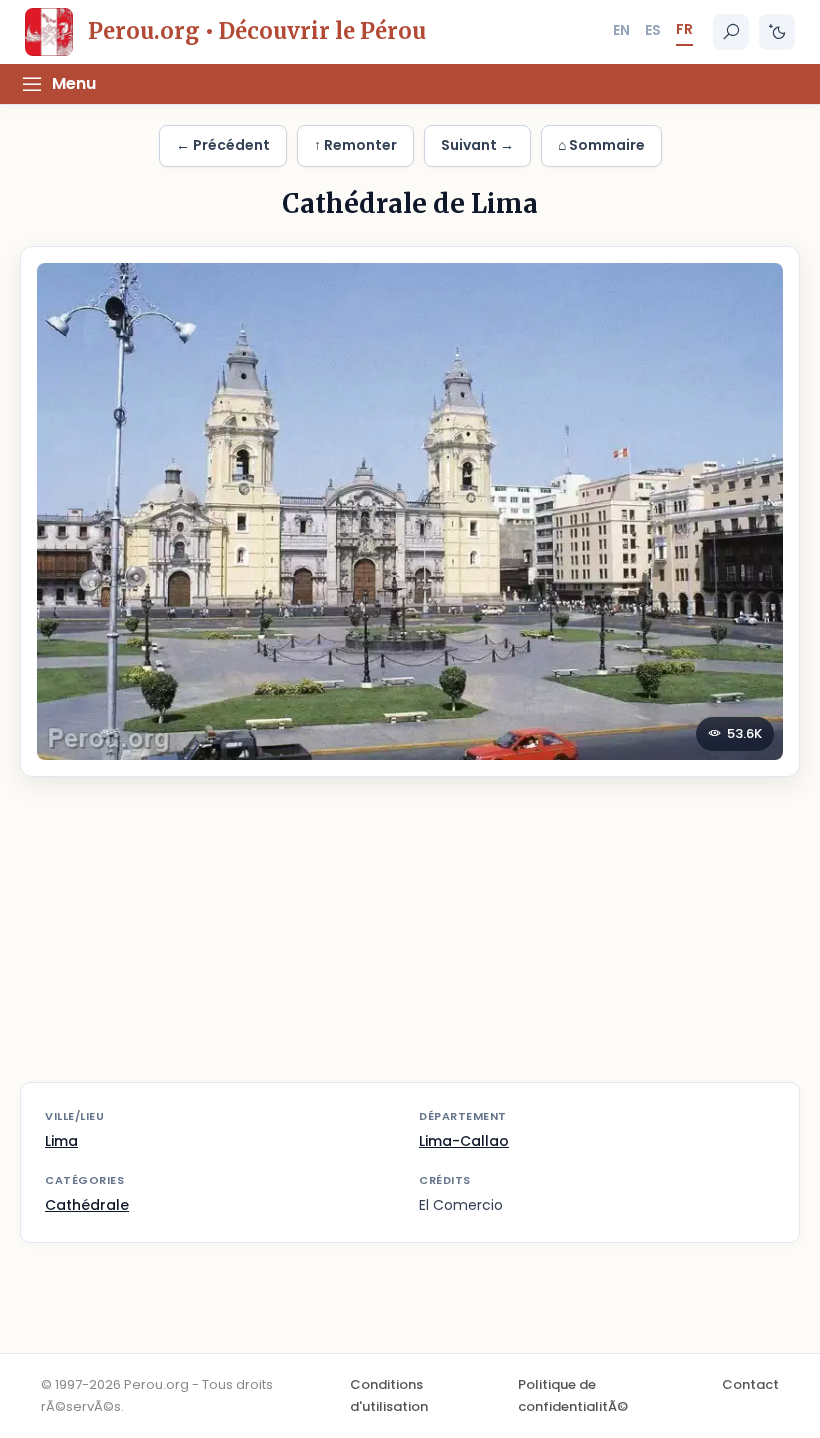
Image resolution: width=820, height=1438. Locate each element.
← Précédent (223, 145)
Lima (61, 1141)
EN (621, 30)
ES (653, 30)
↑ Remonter (355, 145)
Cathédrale (87, 1205)
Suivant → (477, 145)
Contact (750, 1384)
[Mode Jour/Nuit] (777, 32)
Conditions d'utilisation (389, 1395)
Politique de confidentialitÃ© (573, 1395)
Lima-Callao (464, 1141)
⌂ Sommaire (601, 145)
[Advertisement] (410, 942)
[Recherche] (731, 32)
